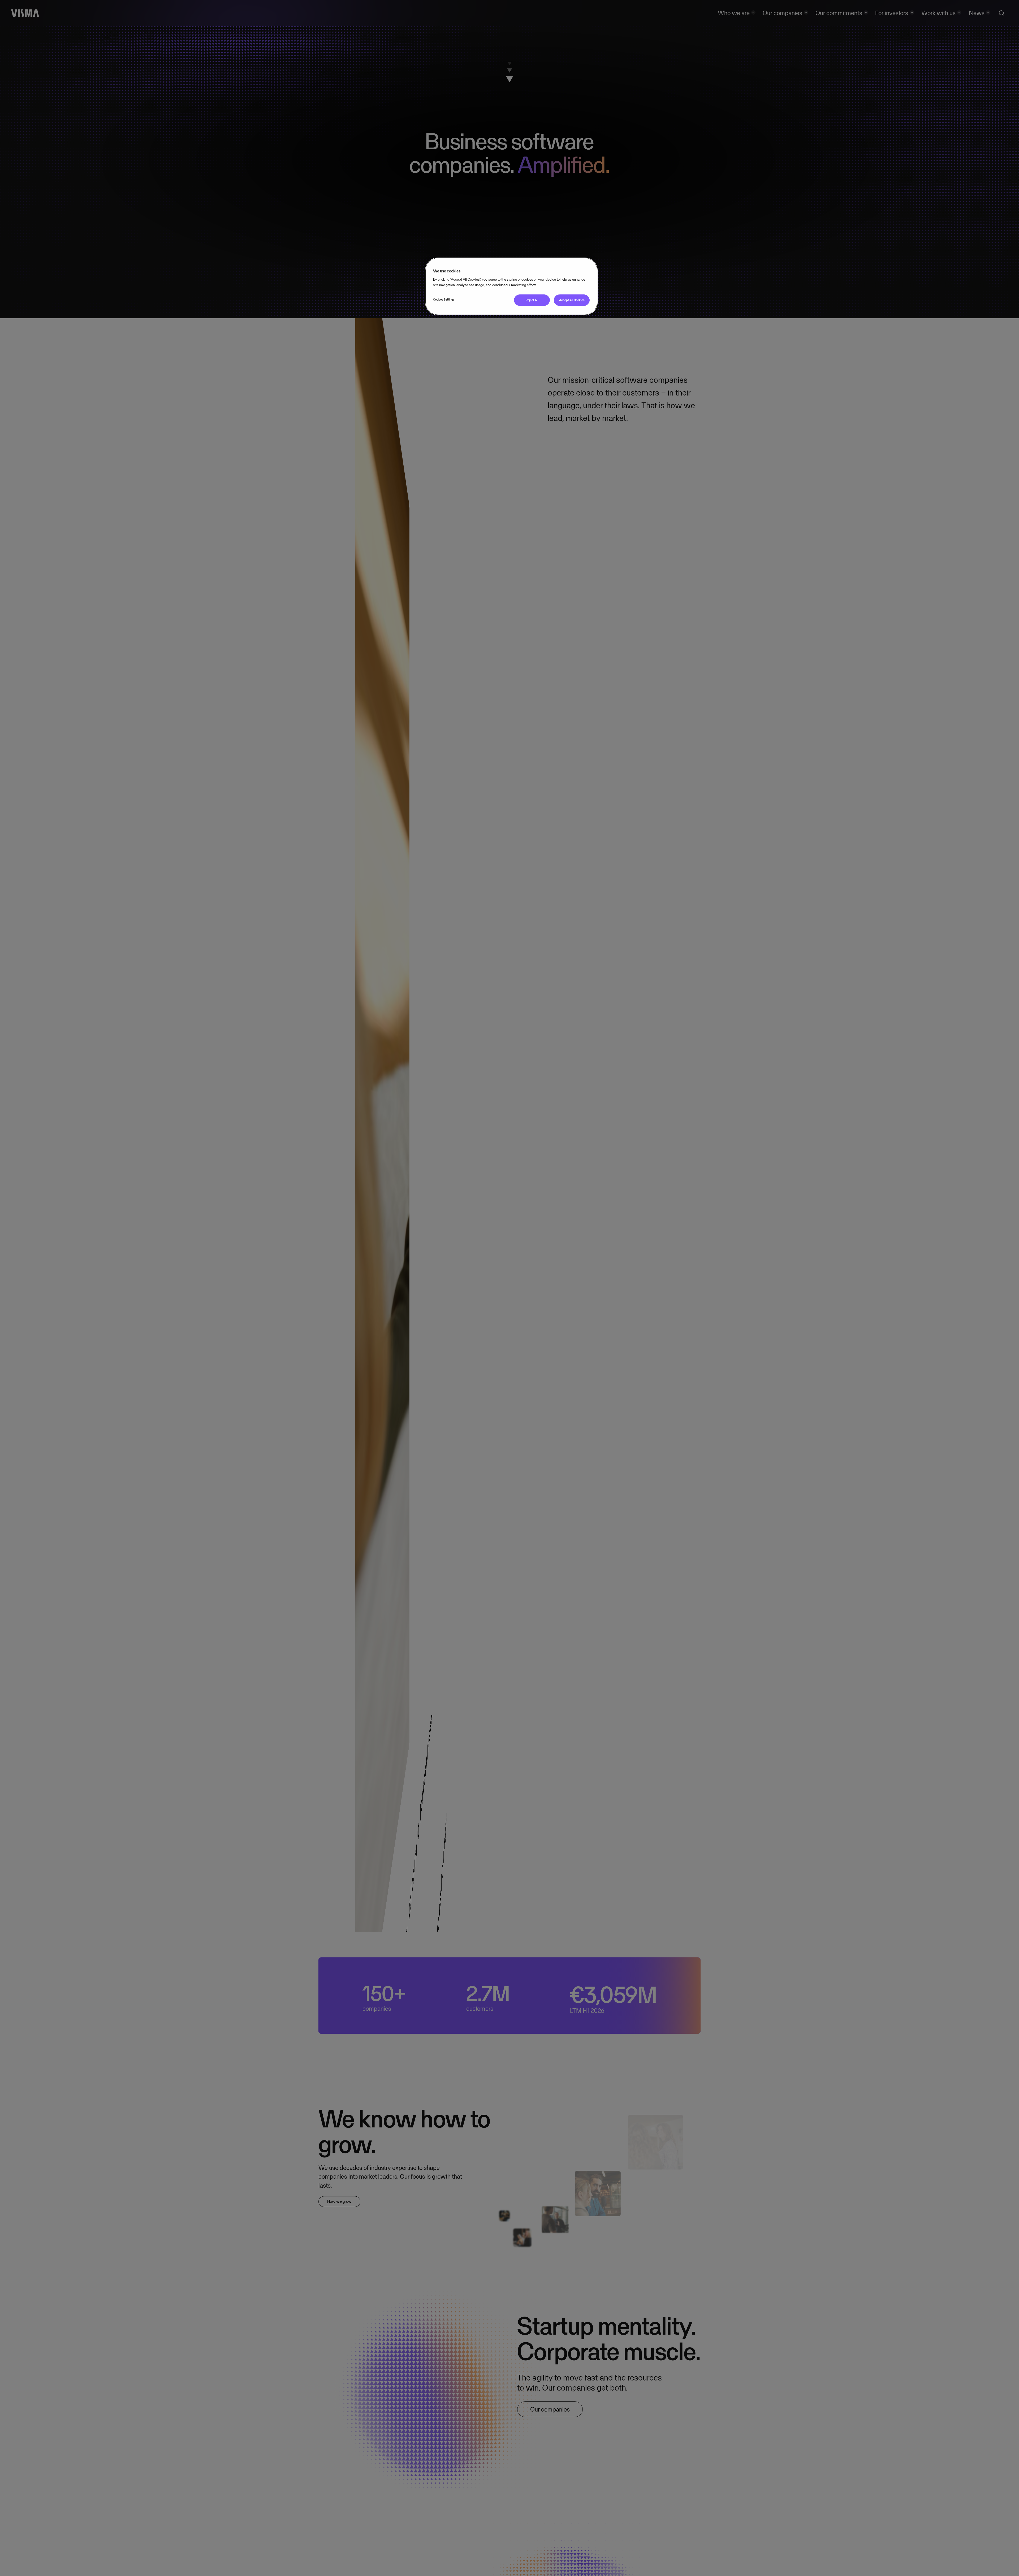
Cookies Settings (444, 299)
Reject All (532, 300)
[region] (511, 286)
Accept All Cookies (572, 300)
